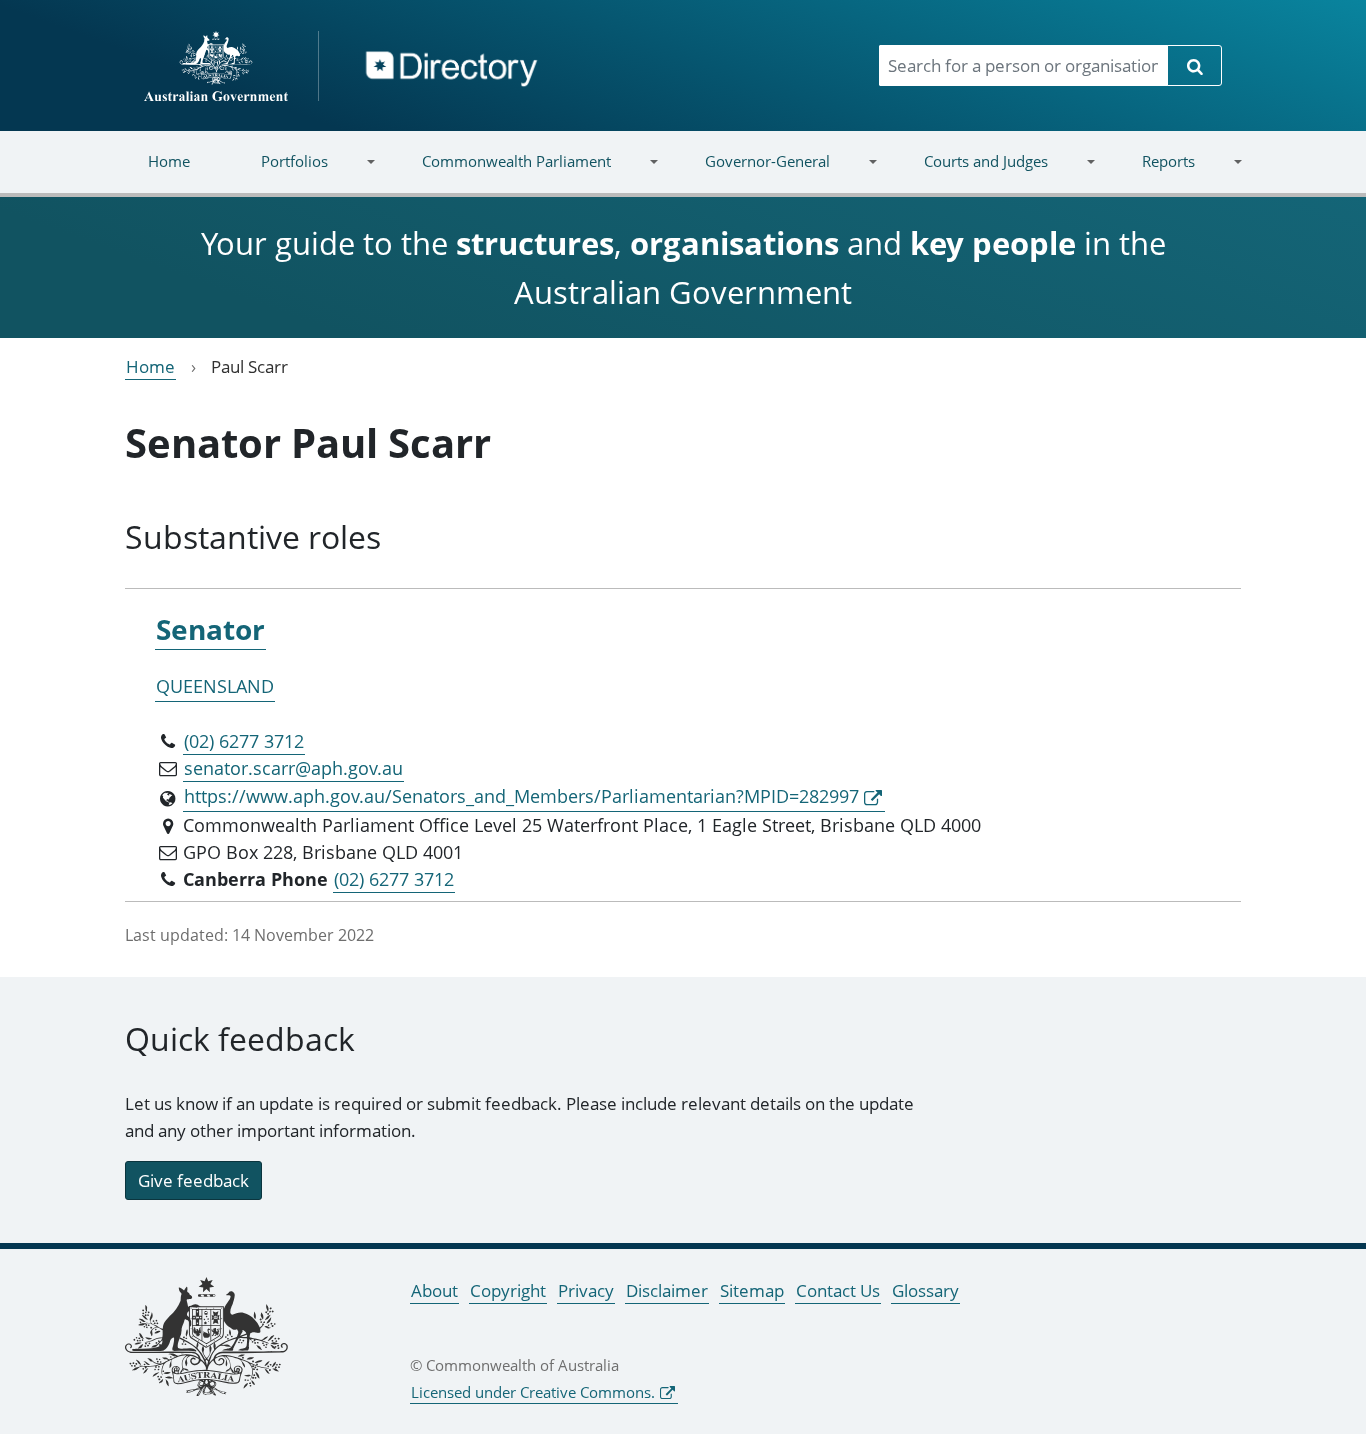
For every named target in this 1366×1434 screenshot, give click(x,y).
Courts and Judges (967, 173)
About (434, 1290)
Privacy (586, 1290)
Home (169, 161)
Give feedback (193, 1180)
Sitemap (752, 1290)
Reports (1150, 173)
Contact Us (838, 1290)
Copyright (508, 1290)
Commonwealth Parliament (499, 173)
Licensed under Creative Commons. (533, 1392)
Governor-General (750, 173)
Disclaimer (667, 1290)
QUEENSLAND (215, 686)
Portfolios (277, 173)
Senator (210, 629)
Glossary (925, 1290)
